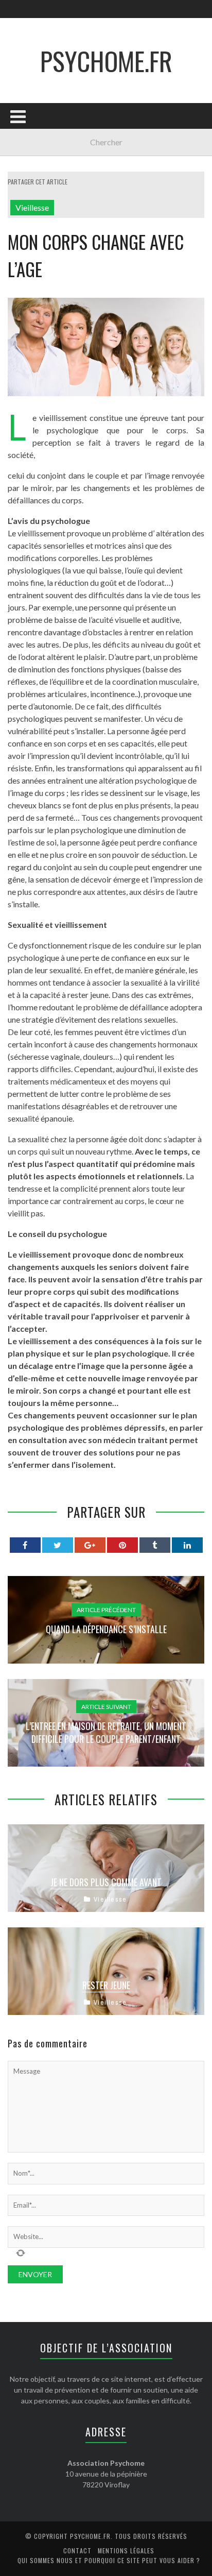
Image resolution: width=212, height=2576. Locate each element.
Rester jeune (106, 1985)
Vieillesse (32, 207)
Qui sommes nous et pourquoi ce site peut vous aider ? (109, 2560)
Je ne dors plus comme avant (106, 1882)
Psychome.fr (106, 60)
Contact (77, 2550)
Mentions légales (126, 2550)
